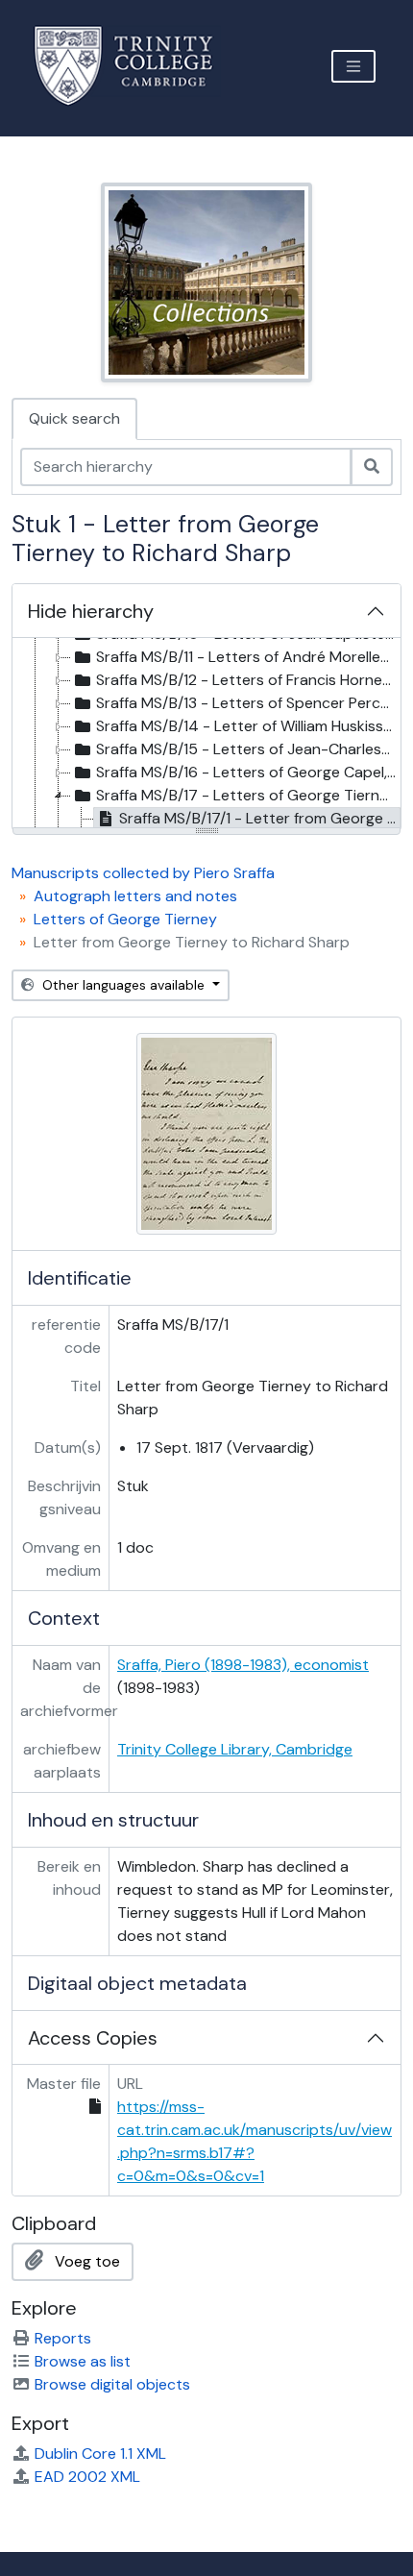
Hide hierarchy (91, 611)
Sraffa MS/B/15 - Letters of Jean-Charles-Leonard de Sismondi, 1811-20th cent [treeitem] (248, 749)
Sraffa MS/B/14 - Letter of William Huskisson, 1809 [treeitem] (248, 726)
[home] (135, 66)
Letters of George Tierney (125, 919)
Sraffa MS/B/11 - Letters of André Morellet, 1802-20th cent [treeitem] (248, 657)
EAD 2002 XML (87, 2477)
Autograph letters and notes (135, 896)
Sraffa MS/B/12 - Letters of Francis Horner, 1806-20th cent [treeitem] (248, 680)
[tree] (206, 734)
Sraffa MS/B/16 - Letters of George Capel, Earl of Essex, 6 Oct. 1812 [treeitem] (248, 772)
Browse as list (83, 2361)
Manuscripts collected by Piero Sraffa (143, 873)
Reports (63, 2338)
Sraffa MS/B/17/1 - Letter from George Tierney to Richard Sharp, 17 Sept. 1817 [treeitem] (260, 818)
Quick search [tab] (74, 418)
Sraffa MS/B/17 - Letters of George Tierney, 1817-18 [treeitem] (248, 795)
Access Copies (93, 2038)
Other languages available (123, 985)
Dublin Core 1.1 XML (100, 2453)
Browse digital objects (112, 2384)
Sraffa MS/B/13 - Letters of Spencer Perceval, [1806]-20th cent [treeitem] (248, 703)
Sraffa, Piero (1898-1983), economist (243, 1665)
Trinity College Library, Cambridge (235, 1749)
